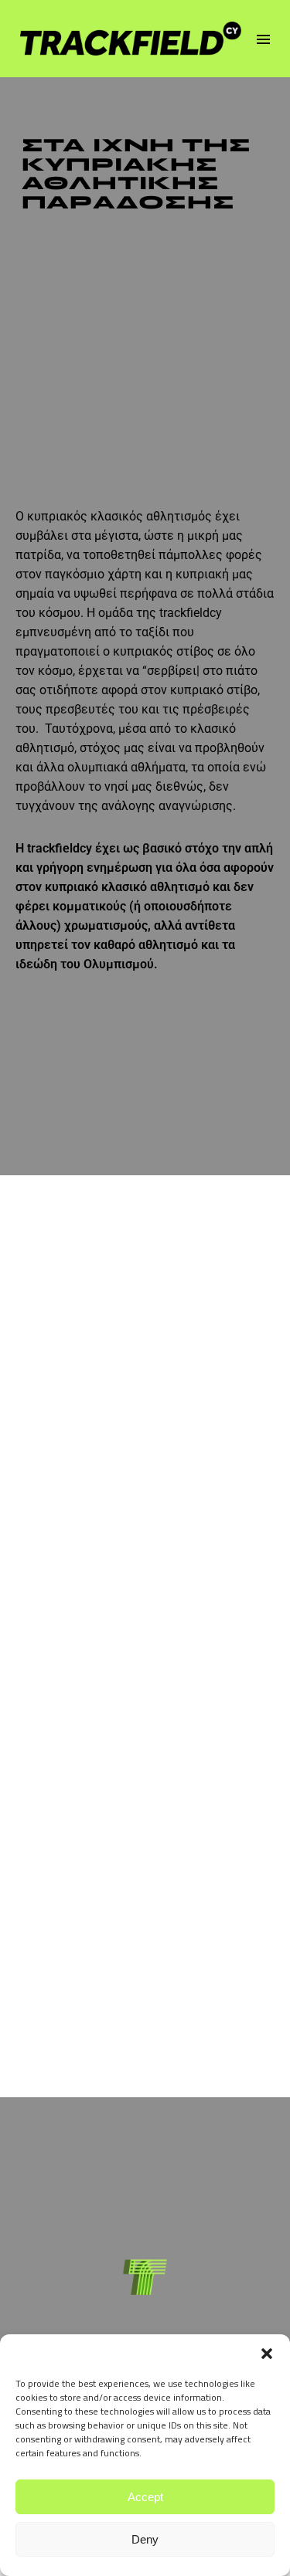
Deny (145, 2539)
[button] (267, 2354)
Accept (145, 2497)
